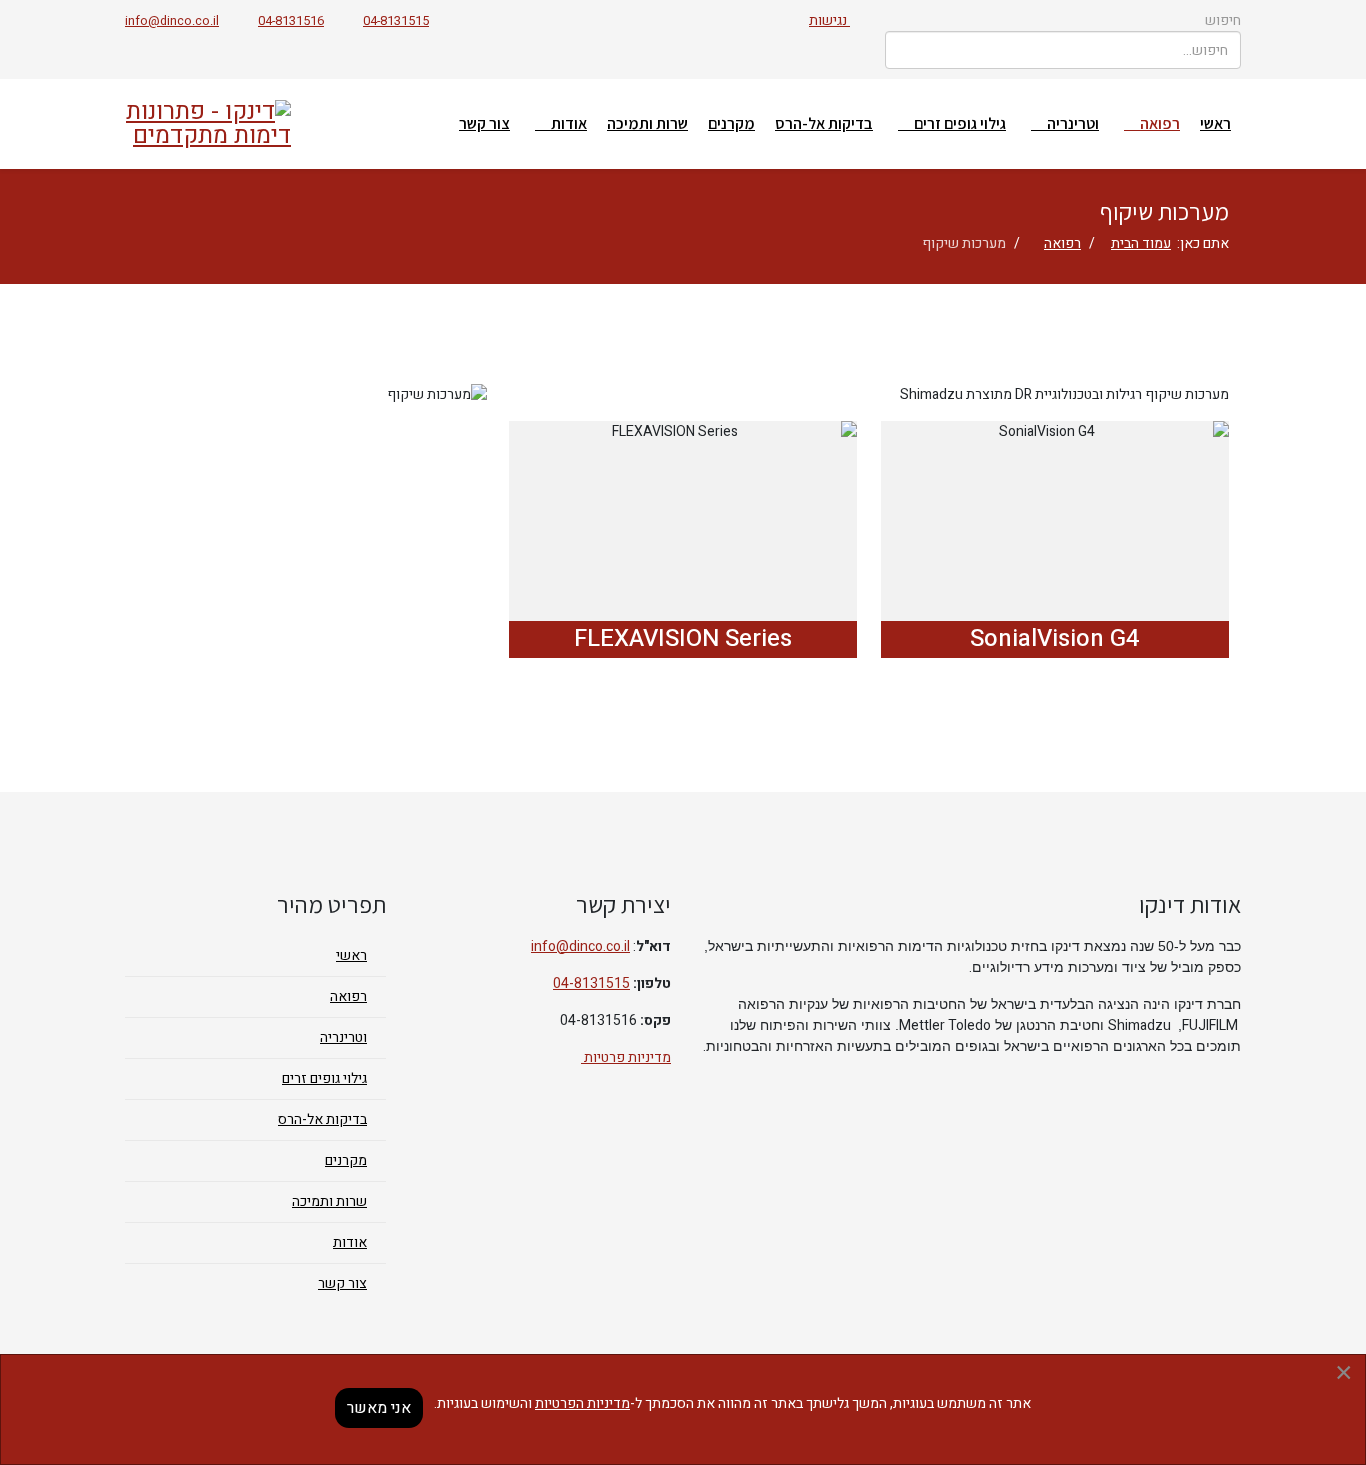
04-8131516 (291, 21)
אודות (569, 123)
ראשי (1215, 123)
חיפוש (1223, 20)
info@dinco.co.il (172, 21)
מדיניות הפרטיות (582, 1403)
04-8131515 (396, 21)
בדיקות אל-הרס (824, 123)
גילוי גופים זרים (960, 123)
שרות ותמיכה (647, 123)
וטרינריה (1073, 123)
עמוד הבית (1141, 243)
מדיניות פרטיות (626, 1057)
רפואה (1160, 123)
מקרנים (731, 123)
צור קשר (484, 123)
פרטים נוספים (1055, 505)
